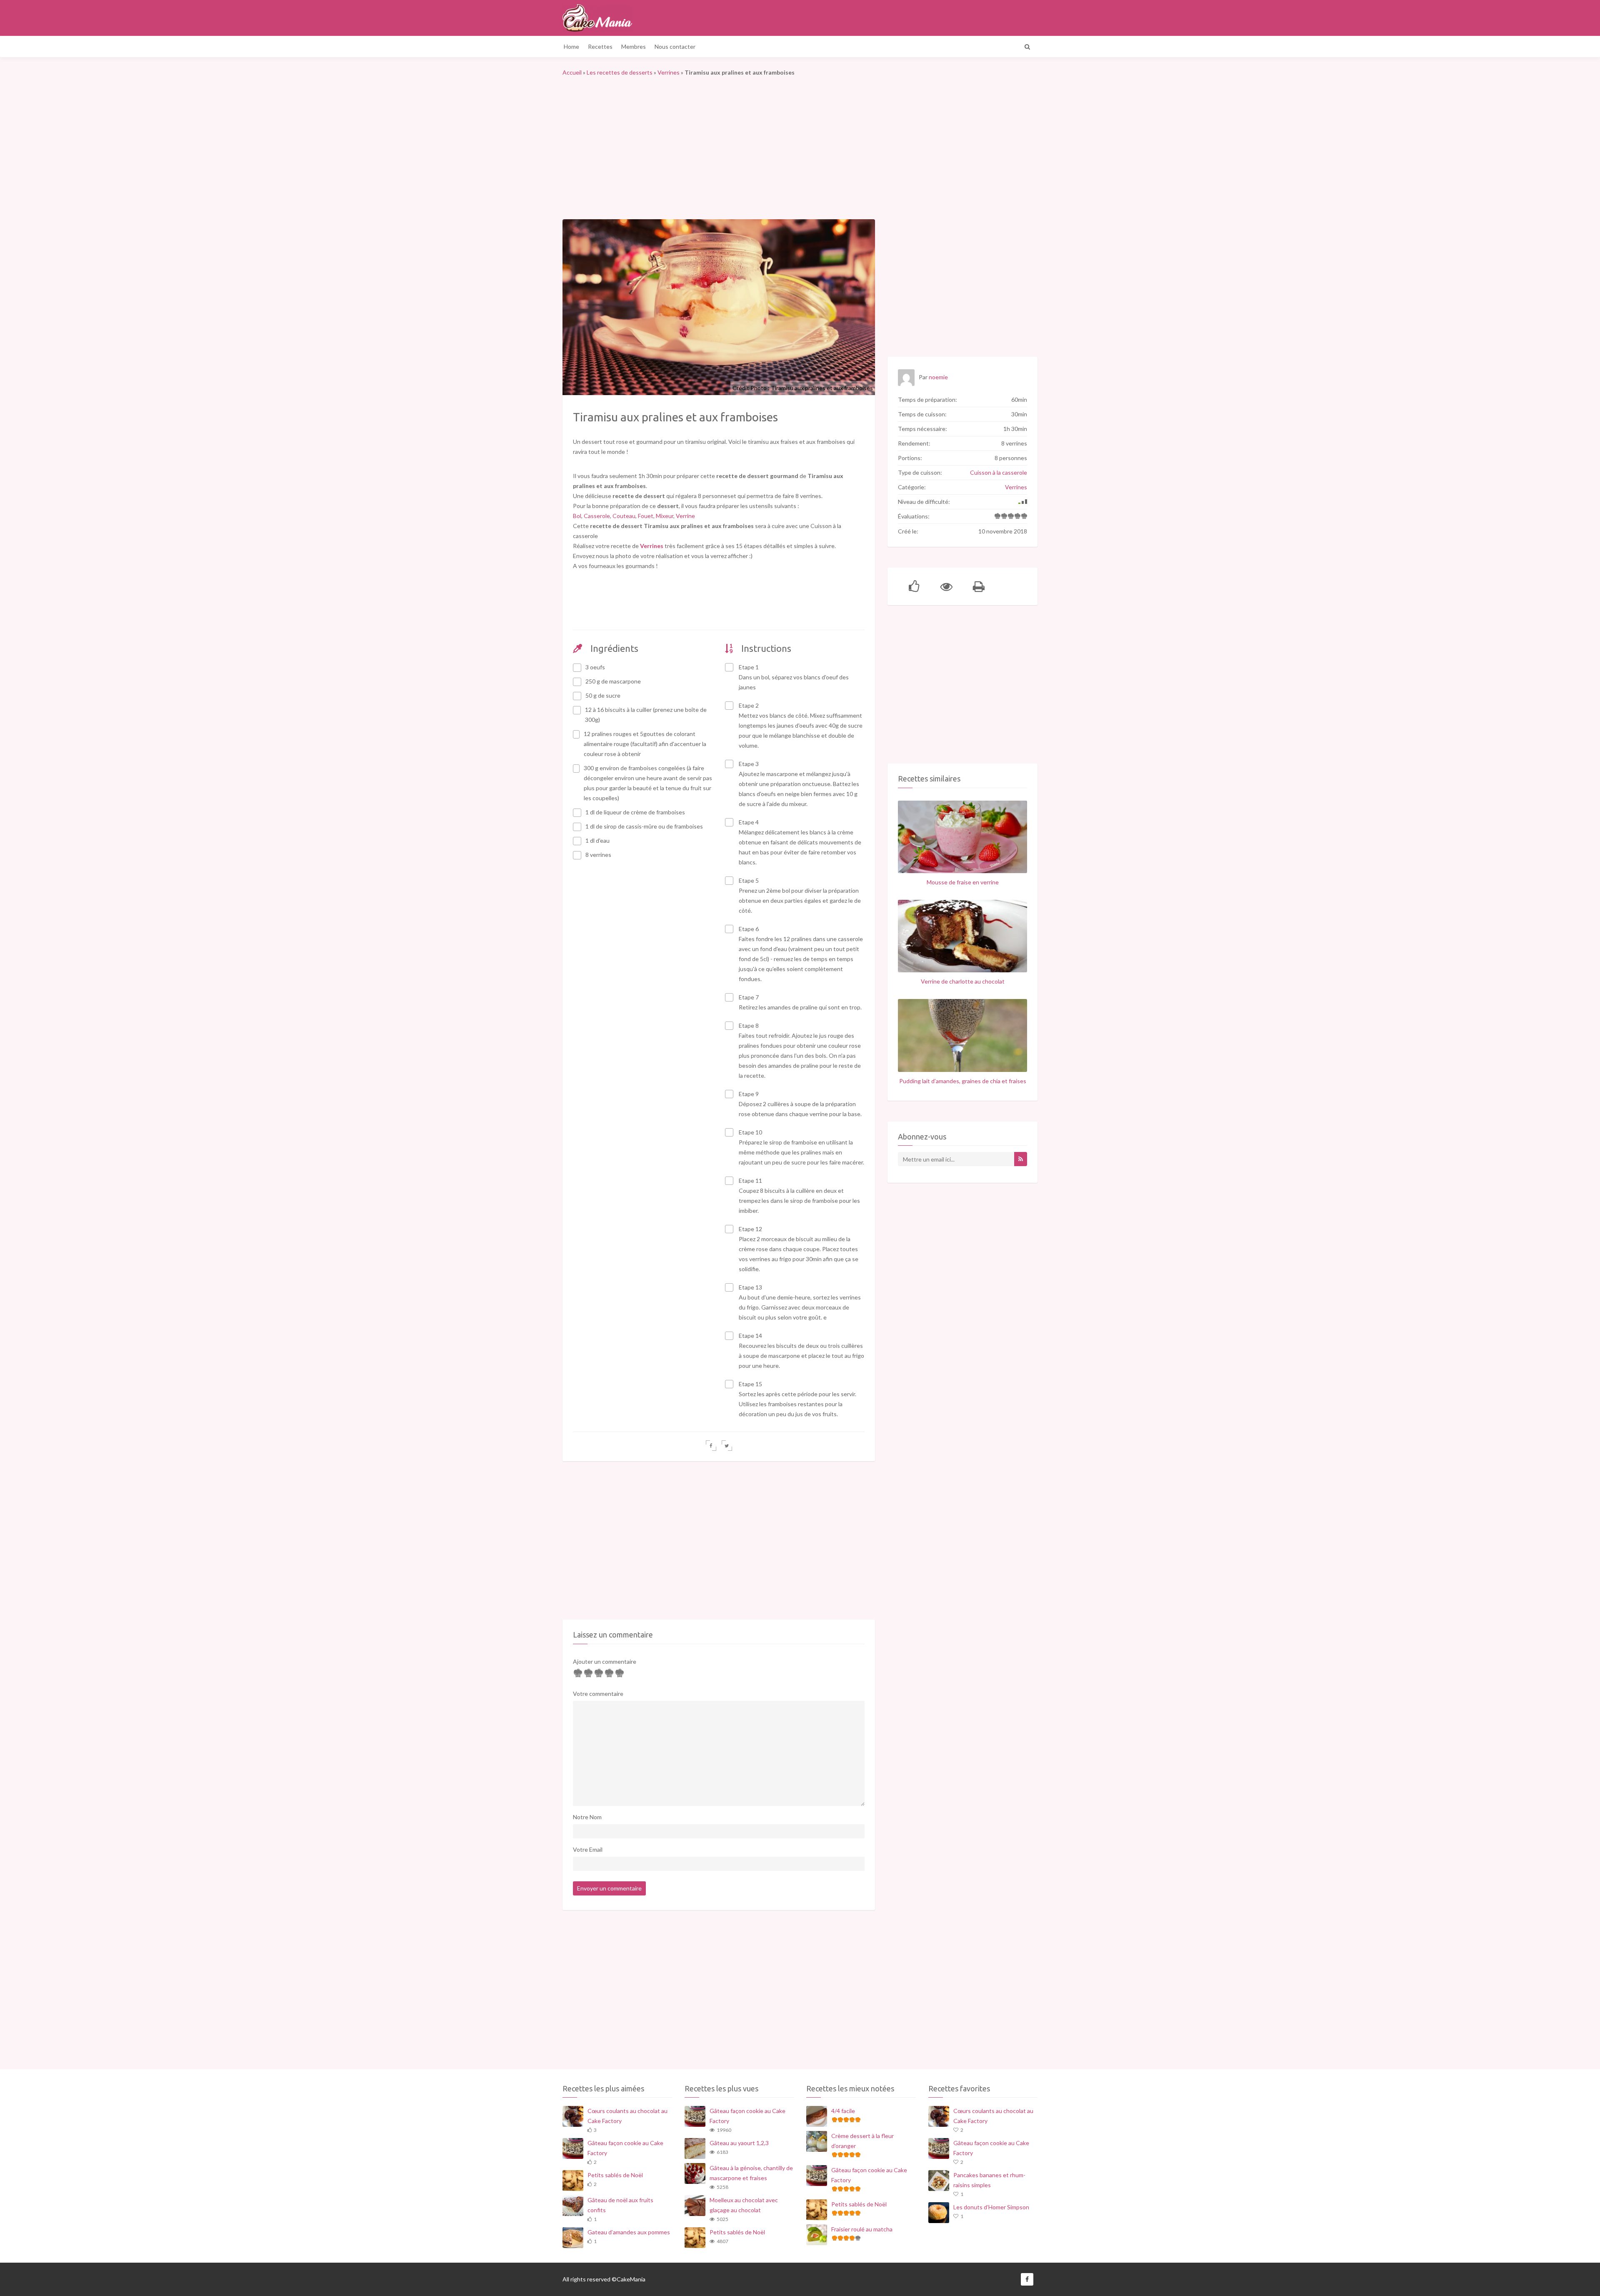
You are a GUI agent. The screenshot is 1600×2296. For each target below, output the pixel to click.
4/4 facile (843, 2111)
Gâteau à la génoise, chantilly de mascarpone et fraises (751, 2173)
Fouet (646, 516)
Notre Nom (587, 1817)
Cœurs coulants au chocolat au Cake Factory (627, 2116)
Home (571, 46)
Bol (577, 516)
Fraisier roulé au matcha (862, 2229)
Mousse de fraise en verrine (963, 882)
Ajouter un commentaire (605, 1661)
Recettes (600, 46)
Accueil (572, 72)
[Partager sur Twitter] (727, 1446)
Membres (634, 46)
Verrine (685, 516)
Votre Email (588, 1849)
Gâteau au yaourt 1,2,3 (739, 2143)
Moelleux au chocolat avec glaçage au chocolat (744, 2205)
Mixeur (665, 516)
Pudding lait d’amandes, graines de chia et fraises (963, 1081)
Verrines (669, 72)
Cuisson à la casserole (999, 472)
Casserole (597, 516)
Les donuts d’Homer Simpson (991, 2207)
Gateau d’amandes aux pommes (629, 2232)
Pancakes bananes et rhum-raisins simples (989, 2180)
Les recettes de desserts (620, 72)
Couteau (624, 516)
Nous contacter (675, 46)
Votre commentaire (598, 1694)
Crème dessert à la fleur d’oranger (862, 2141)
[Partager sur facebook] (711, 1446)
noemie (938, 377)
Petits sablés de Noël (615, 2175)
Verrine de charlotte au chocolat (963, 981)
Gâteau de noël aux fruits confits (620, 2205)
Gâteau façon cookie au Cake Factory (625, 2148)
